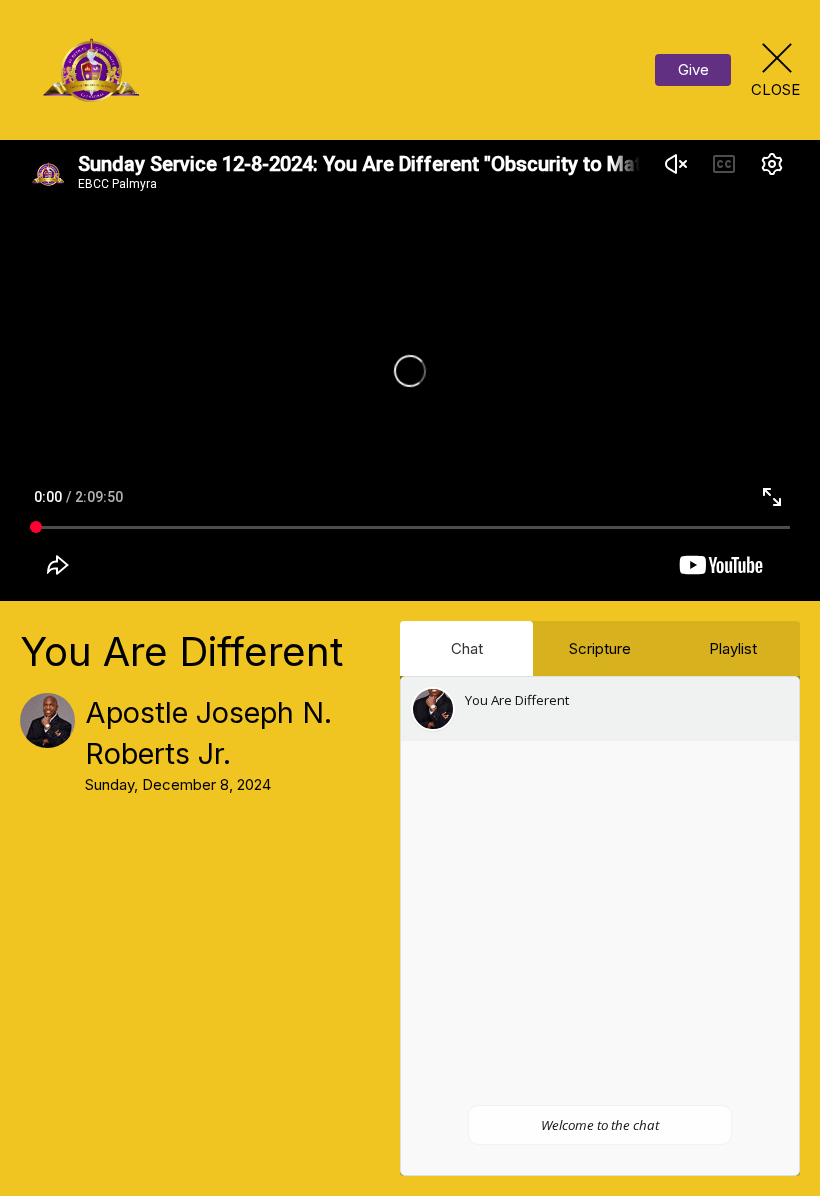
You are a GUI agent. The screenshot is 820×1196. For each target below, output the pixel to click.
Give (693, 69)
